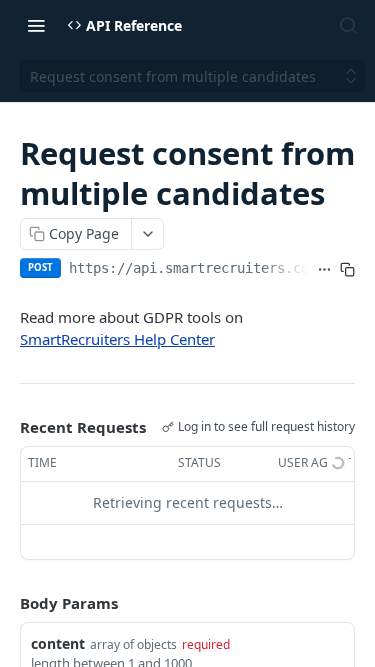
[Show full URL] (324, 270)
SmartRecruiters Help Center (117, 339)
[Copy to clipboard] (347, 270)
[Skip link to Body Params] (6, 603)
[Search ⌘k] (348, 25)
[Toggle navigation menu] (36, 25)
